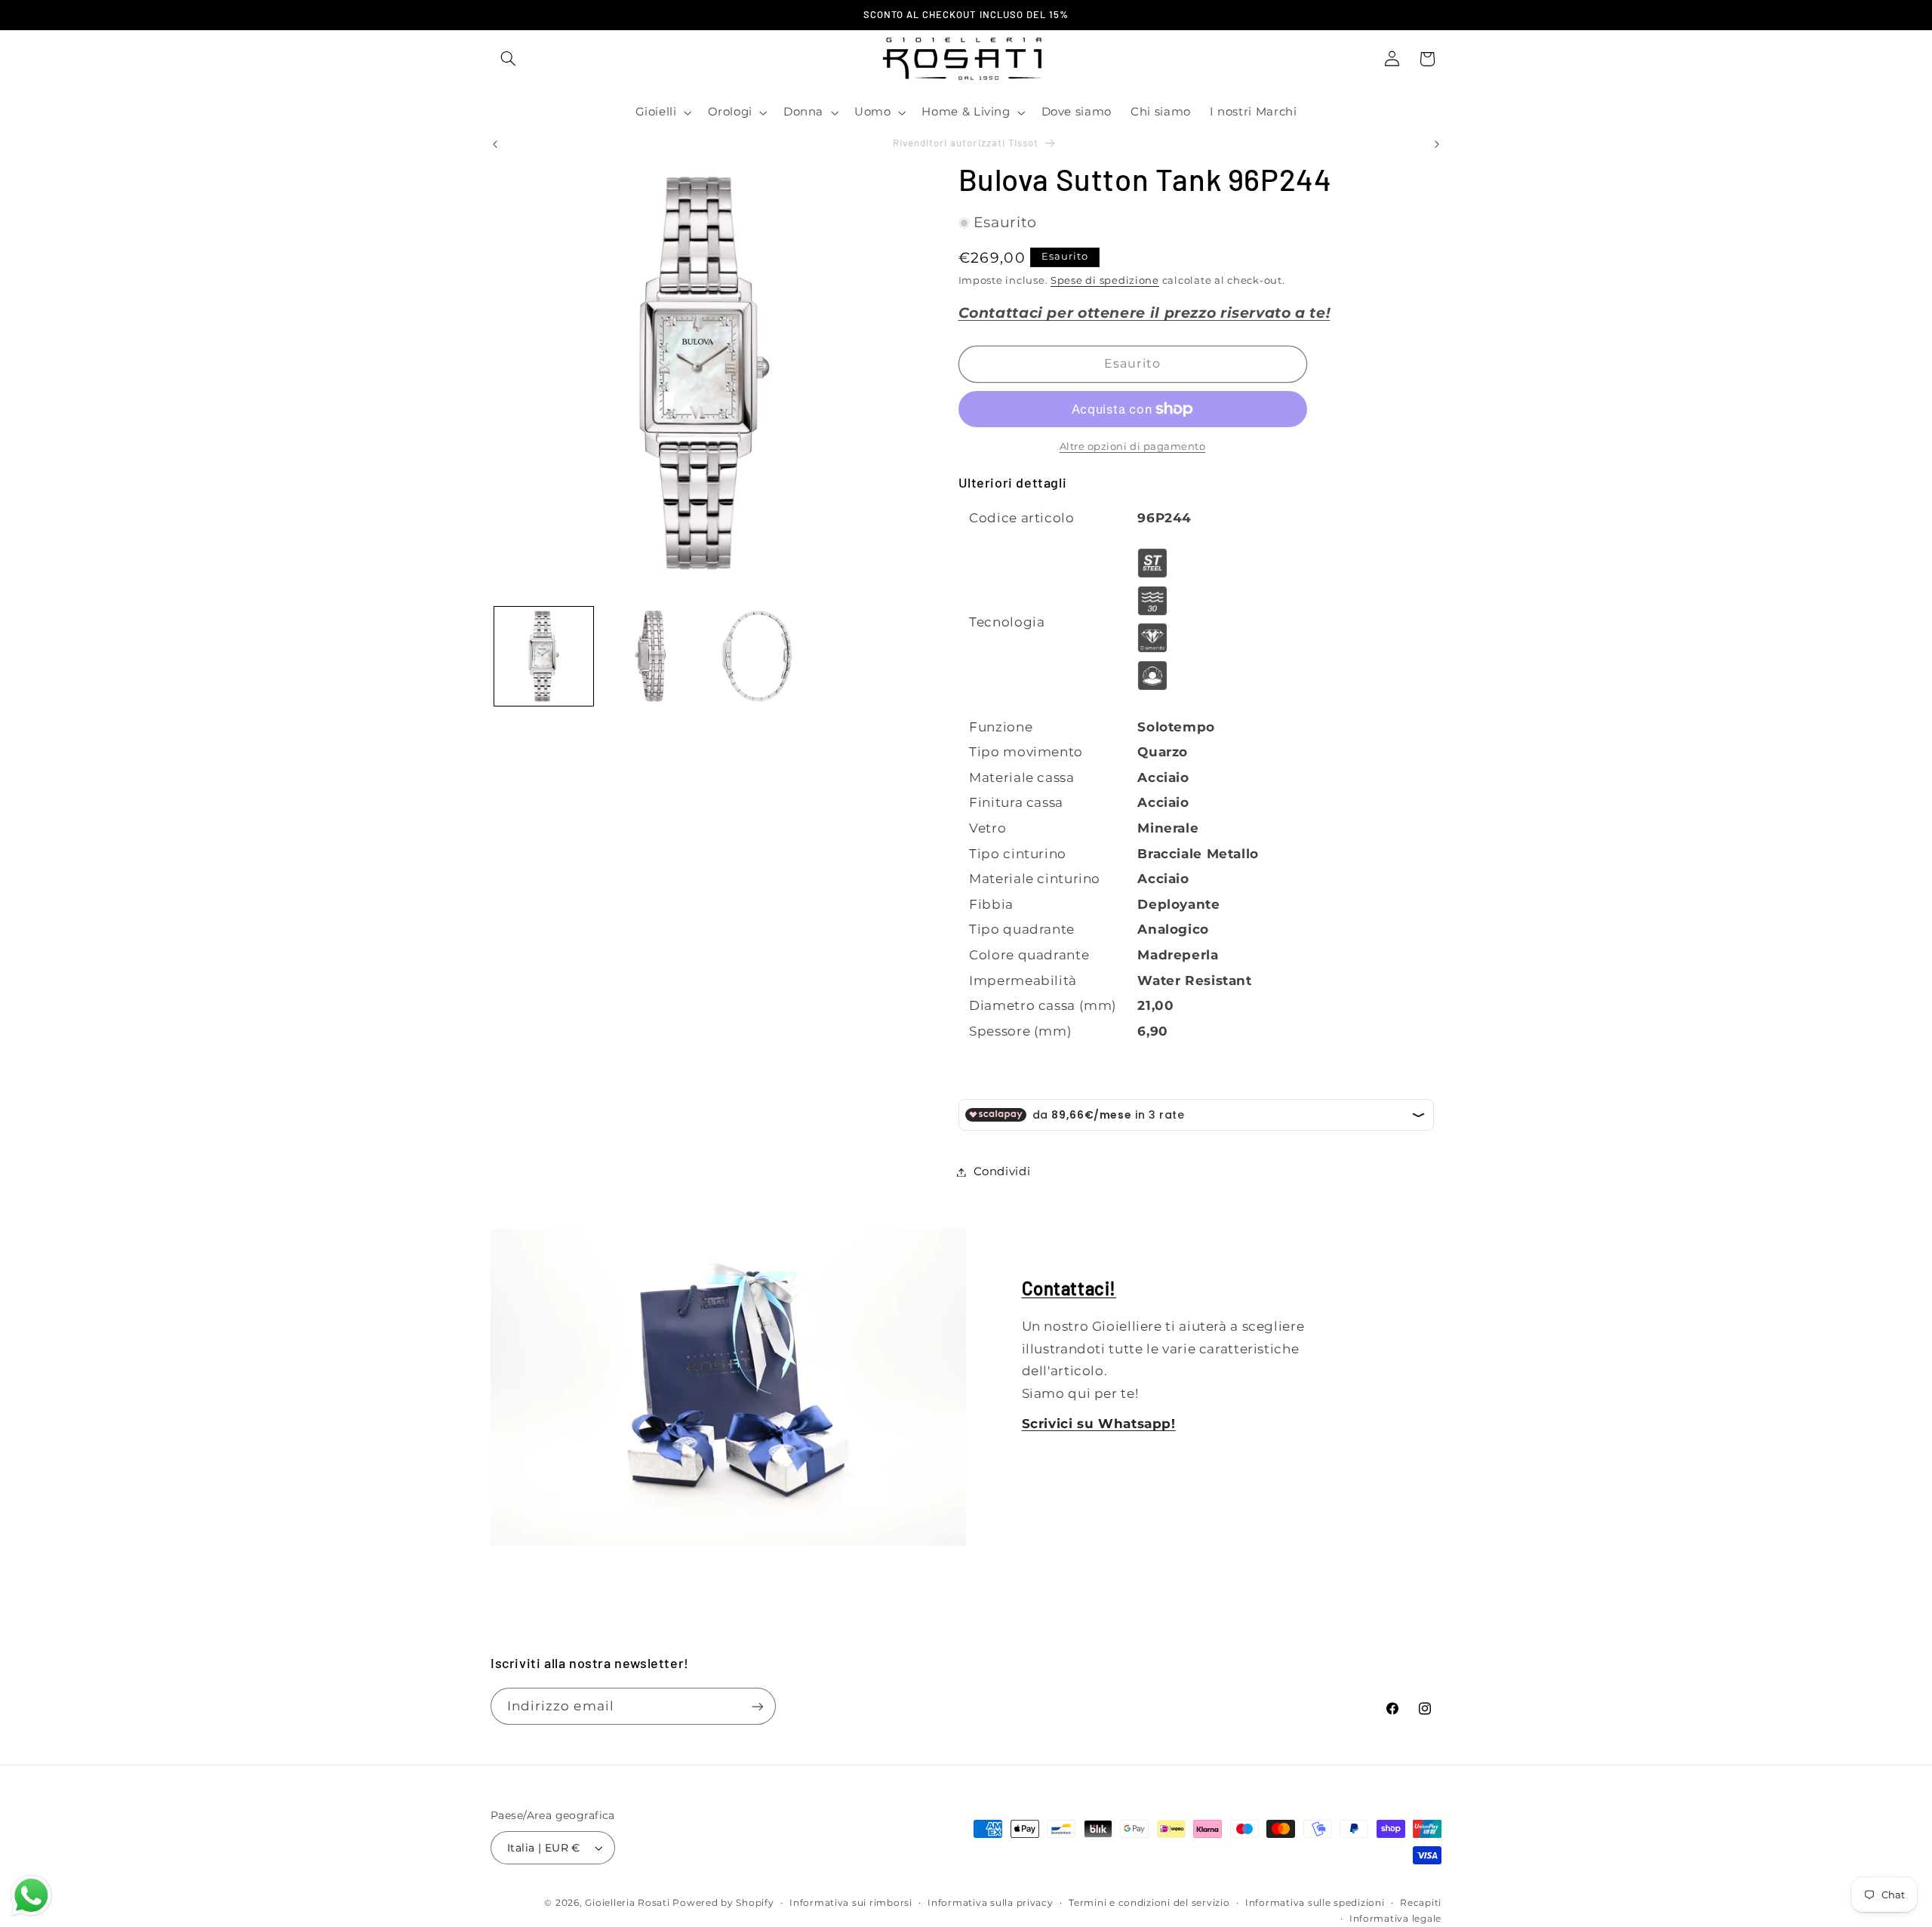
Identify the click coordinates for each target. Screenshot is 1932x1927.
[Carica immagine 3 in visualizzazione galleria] (757, 656)
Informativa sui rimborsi (851, 1903)
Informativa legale (1395, 1919)
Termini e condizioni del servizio (1149, 1903)
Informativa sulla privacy (990, 1903)
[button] (508, 59)
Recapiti (1421, 1903)
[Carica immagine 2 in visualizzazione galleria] (650, 656)
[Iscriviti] (758, 1706)
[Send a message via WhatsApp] (31, 1896)
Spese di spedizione (1105, 280)
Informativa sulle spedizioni (1315, 1903)
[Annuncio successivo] (1437, 144)
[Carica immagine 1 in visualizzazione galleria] (544, 656)
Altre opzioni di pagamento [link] (1133, 446)
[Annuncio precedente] (495, 144)
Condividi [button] (1002, 1171)
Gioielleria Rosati (627, 1903)
